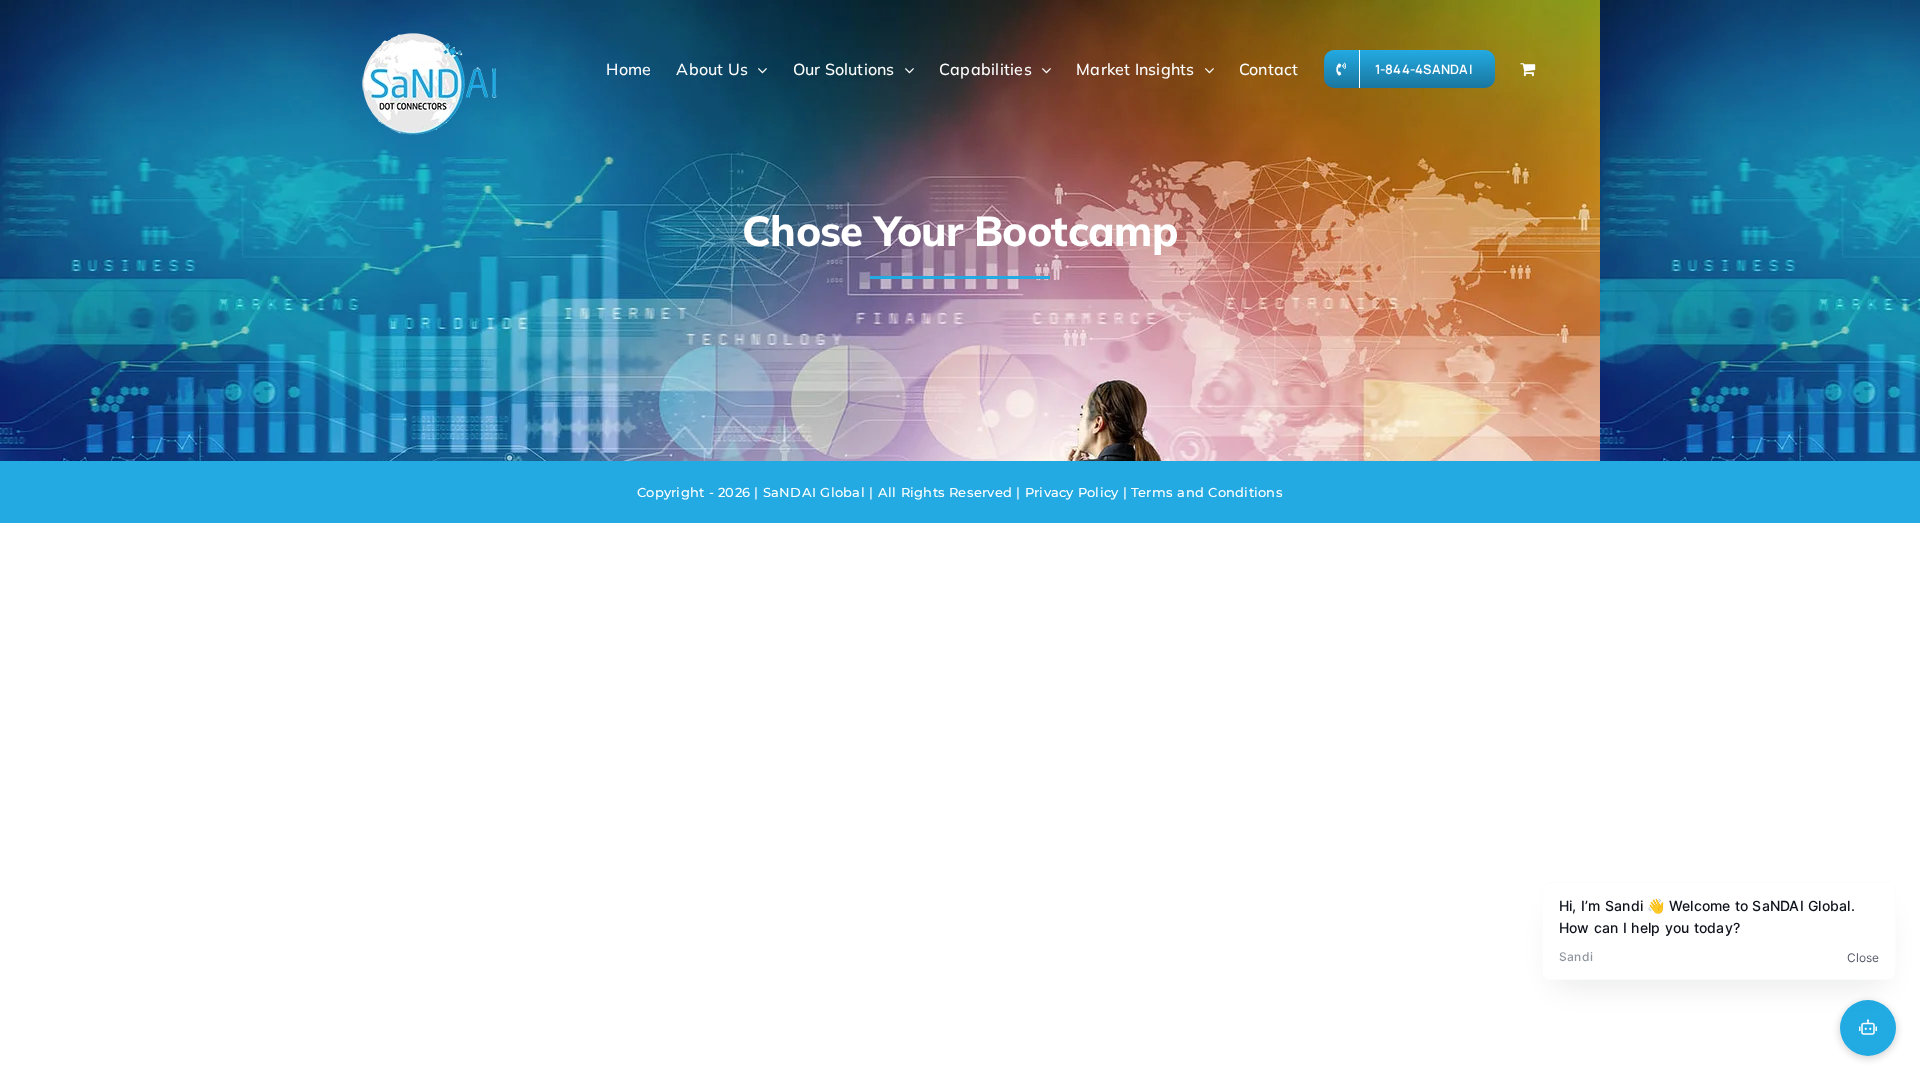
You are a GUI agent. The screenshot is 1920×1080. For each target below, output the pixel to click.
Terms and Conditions (1205, 492)
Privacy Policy (1070, 492)
